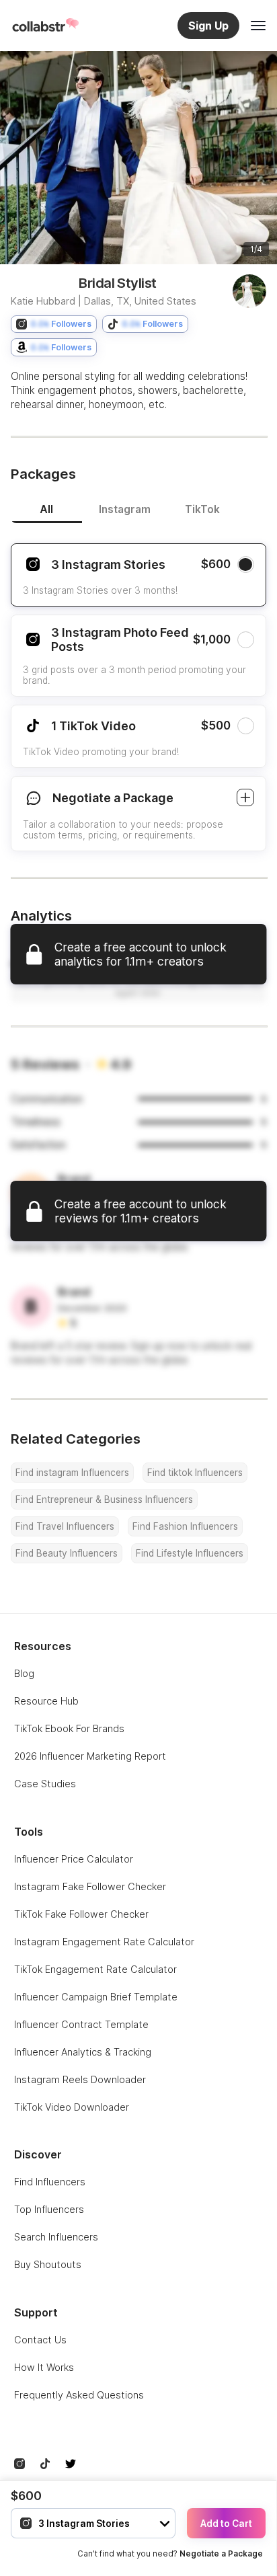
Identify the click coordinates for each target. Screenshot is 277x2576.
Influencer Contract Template (81, 2024)
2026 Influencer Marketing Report (90, 1756)
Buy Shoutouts (48, 2264)
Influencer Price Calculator (74, 1859)
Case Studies (45, 1784)
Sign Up (208, 26)
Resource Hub (46, 1701)
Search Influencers (56, 2237)
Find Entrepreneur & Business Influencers (104, 1499)
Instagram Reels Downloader (80, 2079)
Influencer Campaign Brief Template (96, 1997)
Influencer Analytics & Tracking (83, 2052)
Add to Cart (226, 2524)
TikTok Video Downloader (72, 2107)
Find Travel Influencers (65, 1526)
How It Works (44, 2367)
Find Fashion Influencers (185, 1526)
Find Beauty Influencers (67, 1553)
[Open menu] (258, 26)
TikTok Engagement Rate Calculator (95, 1969)
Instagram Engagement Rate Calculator (104, 1942)
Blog (24, 1673)
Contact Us (40, 2340)
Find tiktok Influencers (195, 1473)
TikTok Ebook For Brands (69, 1728)
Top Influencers (49, 2209)
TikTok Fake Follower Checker (81, 1914)
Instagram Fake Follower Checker (90, 1886)
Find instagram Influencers (72, 1473)
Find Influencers (50, 2182)
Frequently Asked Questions (79, 2395)
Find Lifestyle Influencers (190, 1553)
